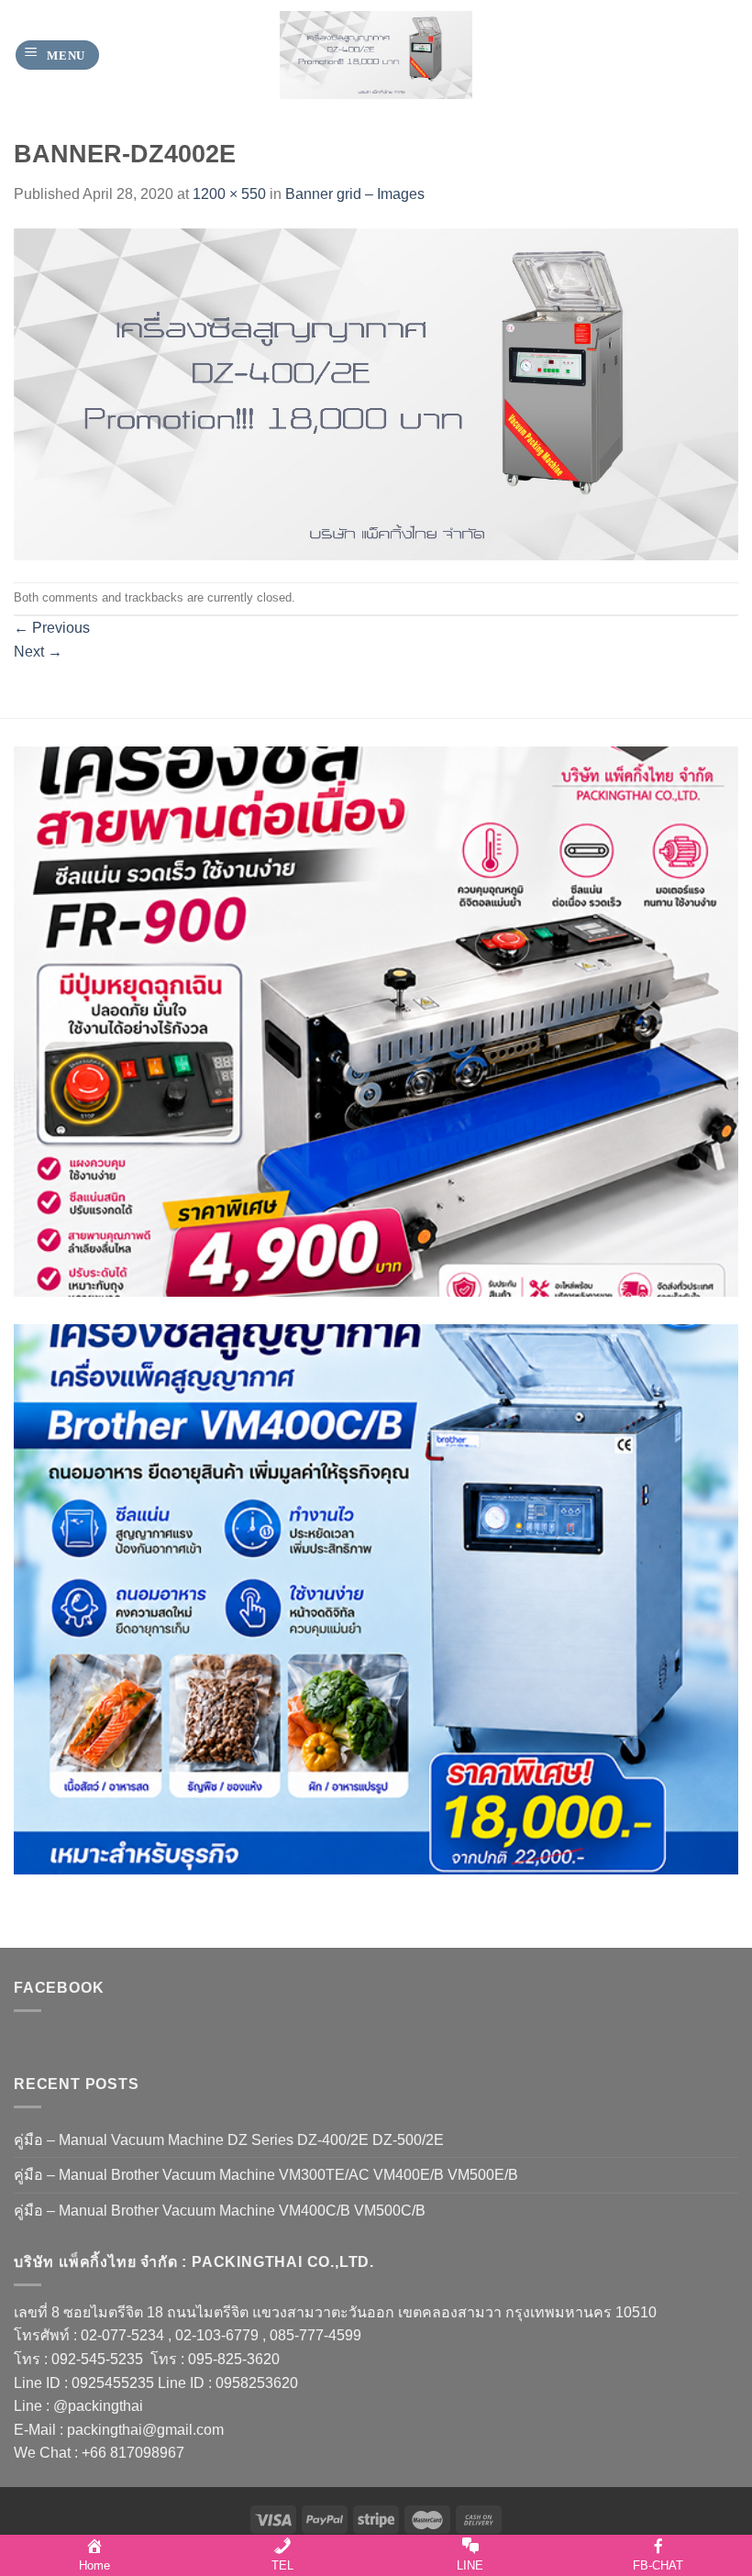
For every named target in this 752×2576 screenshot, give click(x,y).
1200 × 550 (229, 194)
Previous (52, 628)
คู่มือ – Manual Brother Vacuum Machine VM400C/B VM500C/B (220, 2211)
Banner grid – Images (355, 194)
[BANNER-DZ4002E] (376, 393)
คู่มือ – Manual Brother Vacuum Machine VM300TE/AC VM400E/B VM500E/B (266, 2175)
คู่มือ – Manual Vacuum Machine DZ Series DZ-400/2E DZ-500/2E (229, 2140)
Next (38, 652)
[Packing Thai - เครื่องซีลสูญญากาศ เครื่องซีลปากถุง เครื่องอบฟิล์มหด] (376, 55)
